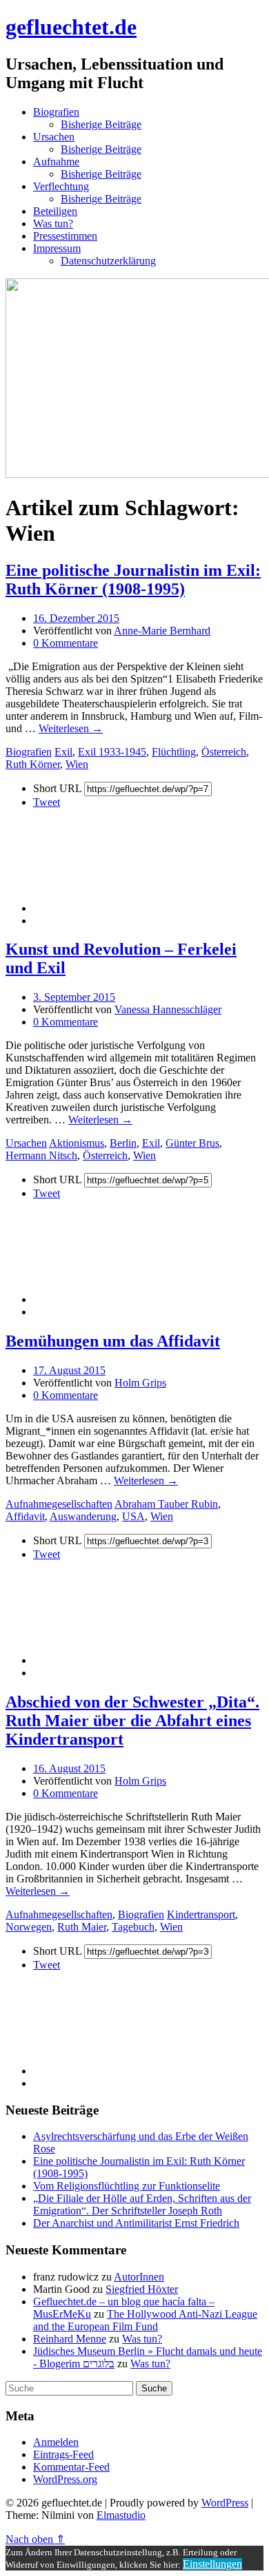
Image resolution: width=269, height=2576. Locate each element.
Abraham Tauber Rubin (166, 1504)
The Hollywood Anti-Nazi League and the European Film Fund (145, 2320)
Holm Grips (140, 1383)
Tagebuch (133, 1927)
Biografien (56, 112)
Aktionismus (77, 1143)
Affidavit (25, 1516)
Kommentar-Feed (71, 2467)
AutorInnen (139, 2277)
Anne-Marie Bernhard (162, 631)
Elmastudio (121, 2515)
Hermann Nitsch (41, 1155)
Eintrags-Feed (63, 2454)
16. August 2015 (69, 1768)
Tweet (47, 802)
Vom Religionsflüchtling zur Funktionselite (127, 2186)
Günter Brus (192, 1143)
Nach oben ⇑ (35, 2539)
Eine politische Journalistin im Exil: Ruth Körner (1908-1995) (133, 580)
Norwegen (29, 1927)
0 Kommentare (66, 643)
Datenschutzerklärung (108, 261)
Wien (77, 764)
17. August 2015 (69, 1370)
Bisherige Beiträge (101, 124)
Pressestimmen (65, 236)
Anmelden (56, 2442)
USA (133, 1516)
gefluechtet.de (71, 27)
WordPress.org (65, 2479)
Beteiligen (55, 211)
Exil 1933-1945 (112, 752)
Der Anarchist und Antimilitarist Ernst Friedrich (136, 2223)
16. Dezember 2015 (76, 618)
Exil (63, 752)
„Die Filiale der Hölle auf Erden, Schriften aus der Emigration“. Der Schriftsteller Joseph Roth (142, 2204)
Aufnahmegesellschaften (59, 1504)
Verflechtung (61, 186)
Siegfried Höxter (142, 2289)
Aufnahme (56, 162)
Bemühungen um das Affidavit (113, 1341)
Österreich (224, 752)
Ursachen (54, 137)
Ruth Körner (33, 764)
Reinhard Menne (70, 2339)
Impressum (57, 248)
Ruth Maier (82, 1927)
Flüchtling (174, 752)
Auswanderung (83, 1516)
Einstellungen (212, 2564)
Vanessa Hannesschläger (168, 1009)
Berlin (123, 1143)
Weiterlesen (71, 728)
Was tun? (53, 224)
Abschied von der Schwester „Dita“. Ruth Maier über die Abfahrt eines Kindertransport (132, 1721)
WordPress (225, 2503)
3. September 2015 (74, 997)
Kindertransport (201, 1914)
